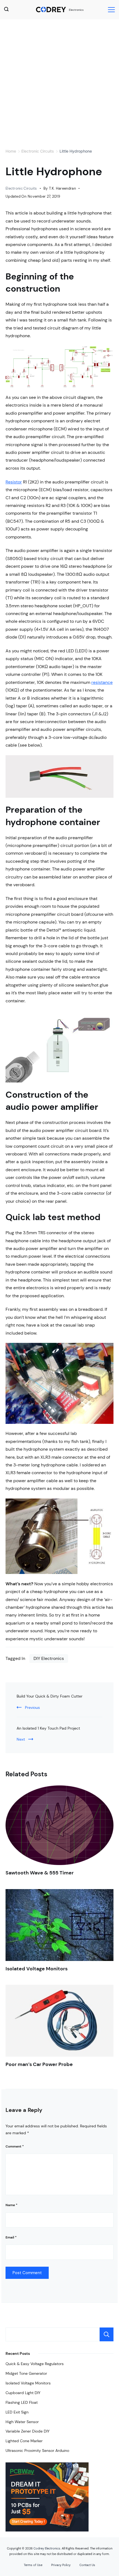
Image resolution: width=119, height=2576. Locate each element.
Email (11, 2237)
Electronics (76, 10)
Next (21, 1739)
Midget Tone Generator (26, 2373)
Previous (32, 1707)
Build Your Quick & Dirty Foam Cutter (50, 1696)
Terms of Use (33, 2565)
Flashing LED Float (22, 2402)
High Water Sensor (22, 2422)
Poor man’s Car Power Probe (39, 2064)
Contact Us (87, 2565)
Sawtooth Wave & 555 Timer (40, 1873)
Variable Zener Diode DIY (28, 2431)
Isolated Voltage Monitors (37, 1969)
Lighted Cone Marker (24, 2441)
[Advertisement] (59, 82)
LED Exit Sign (17, 2412)
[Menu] (111, 10)
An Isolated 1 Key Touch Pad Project (48, 1728)
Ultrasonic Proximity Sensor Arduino (37, 2451)
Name (11, 2205)
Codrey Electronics (47, 2548)
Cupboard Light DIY (23, 2393)
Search (107, 2334)
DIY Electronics (49, 1658)
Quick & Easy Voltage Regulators (35, 2364)
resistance (102, 682)
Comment (15, 2146)
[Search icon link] (8, 10)
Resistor (14, 482)
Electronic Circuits (21, 188)
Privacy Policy (61, 2565)
